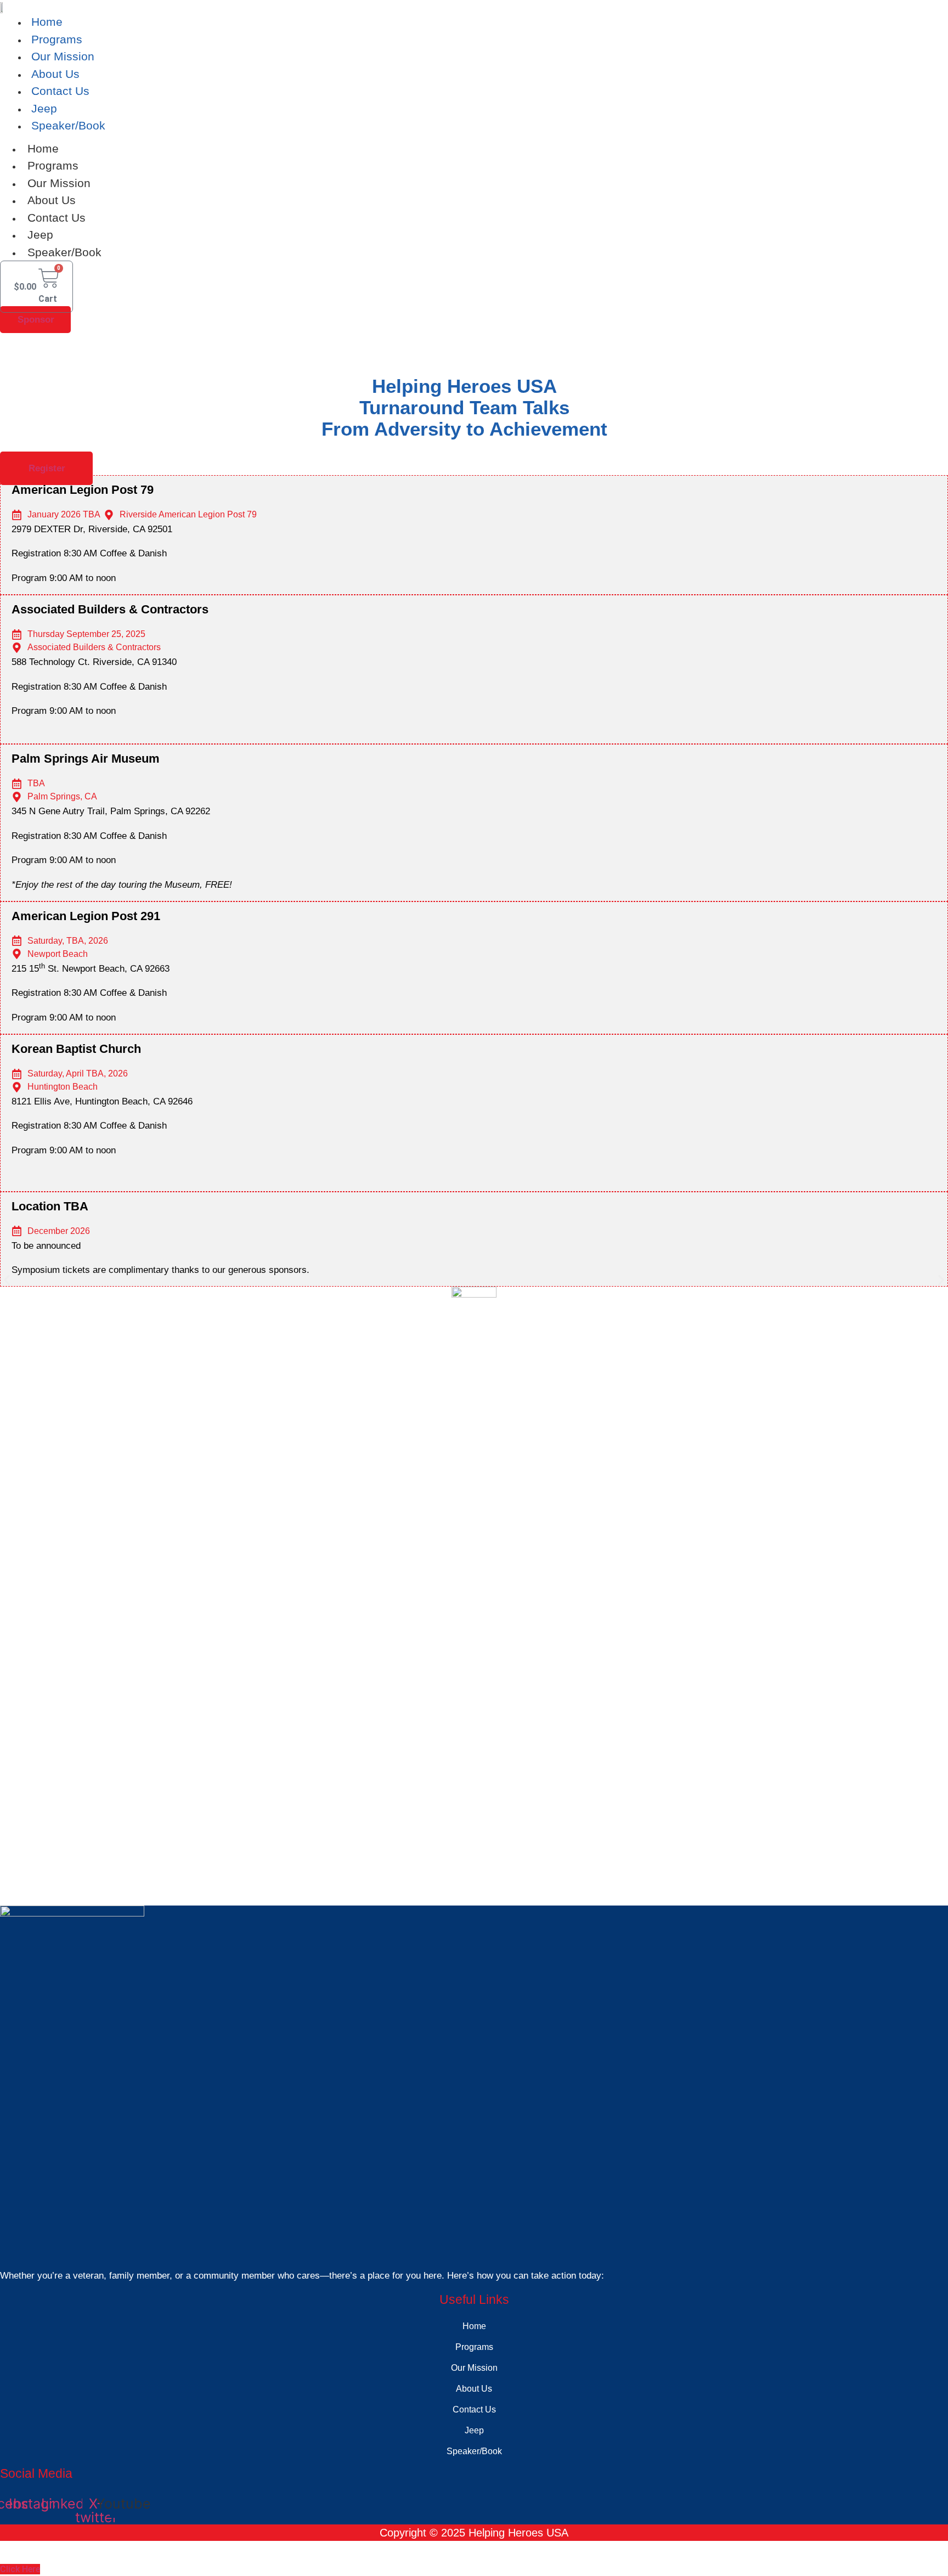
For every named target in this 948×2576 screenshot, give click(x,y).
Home (47, 22)
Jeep (44, 108)
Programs (57, 39)
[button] (477, 723)
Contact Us (60, 91)
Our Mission (63, 56)
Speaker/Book (68, 125)
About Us (55, 74)
